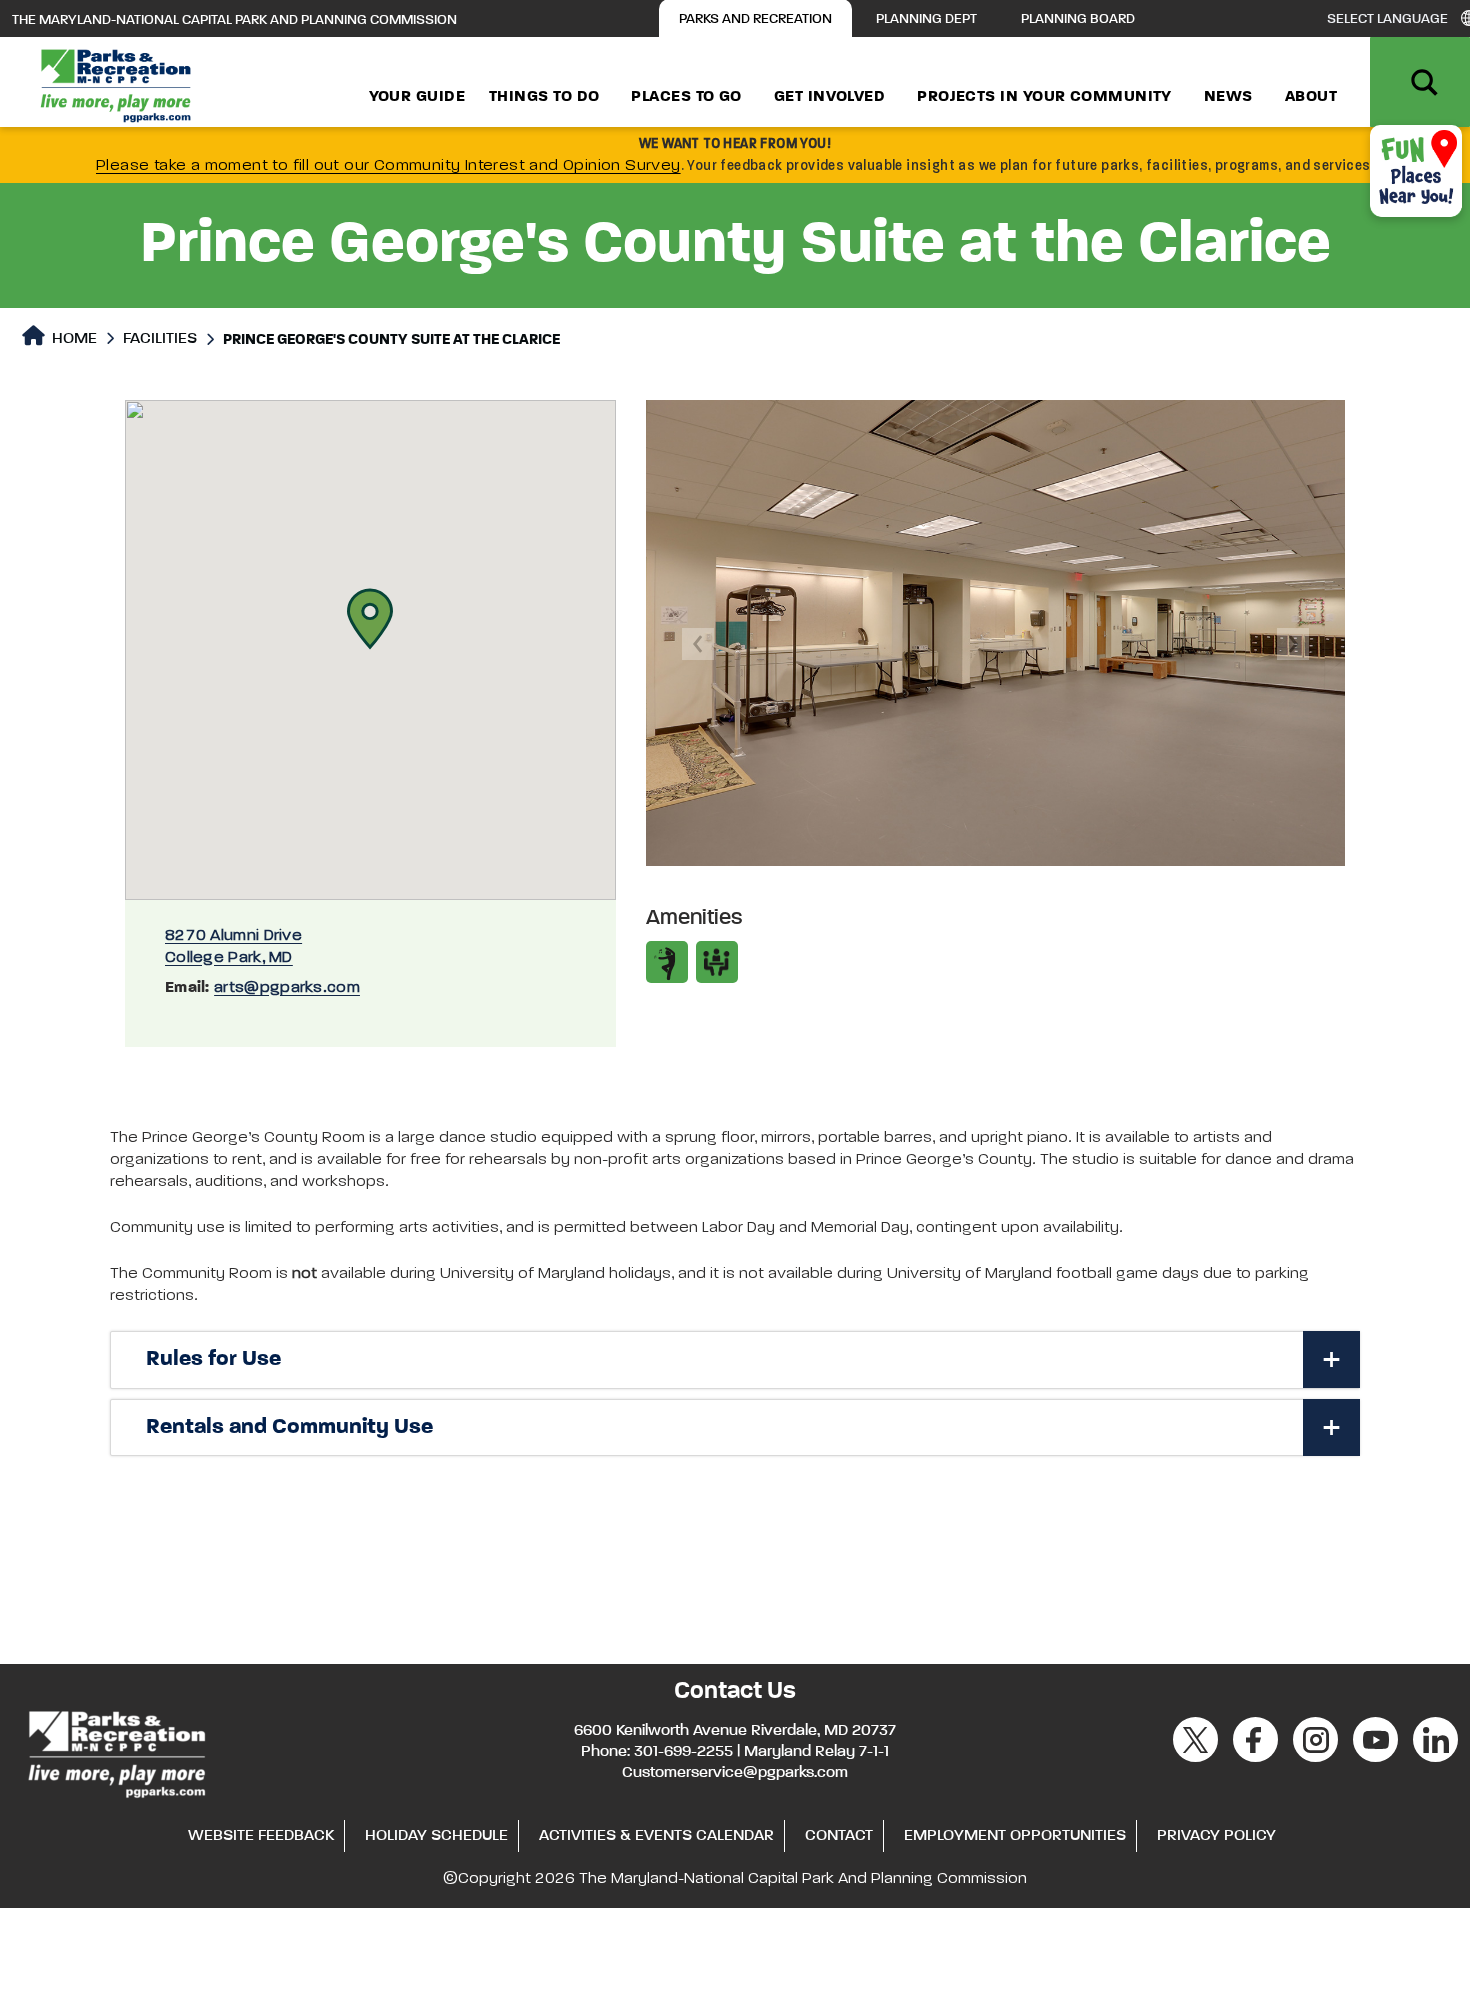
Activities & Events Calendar (656, 1836)
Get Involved (829, 97)
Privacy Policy (1216, 1836)
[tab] (735, 1360)
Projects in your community (1044, 97)
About (1311, 97)
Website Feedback (261, 1836)
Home (72, 339)
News (1228, 97)
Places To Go (686, 97)
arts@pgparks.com (287, 988)
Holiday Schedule (436, 1836)
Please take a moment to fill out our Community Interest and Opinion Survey (388, 166)
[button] (370, 619)
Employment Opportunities (1015, 1836)
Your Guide (417, 97)
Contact (839, 1836)
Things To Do (544, 97)
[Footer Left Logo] (115, 1751)
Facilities (160, 339)
